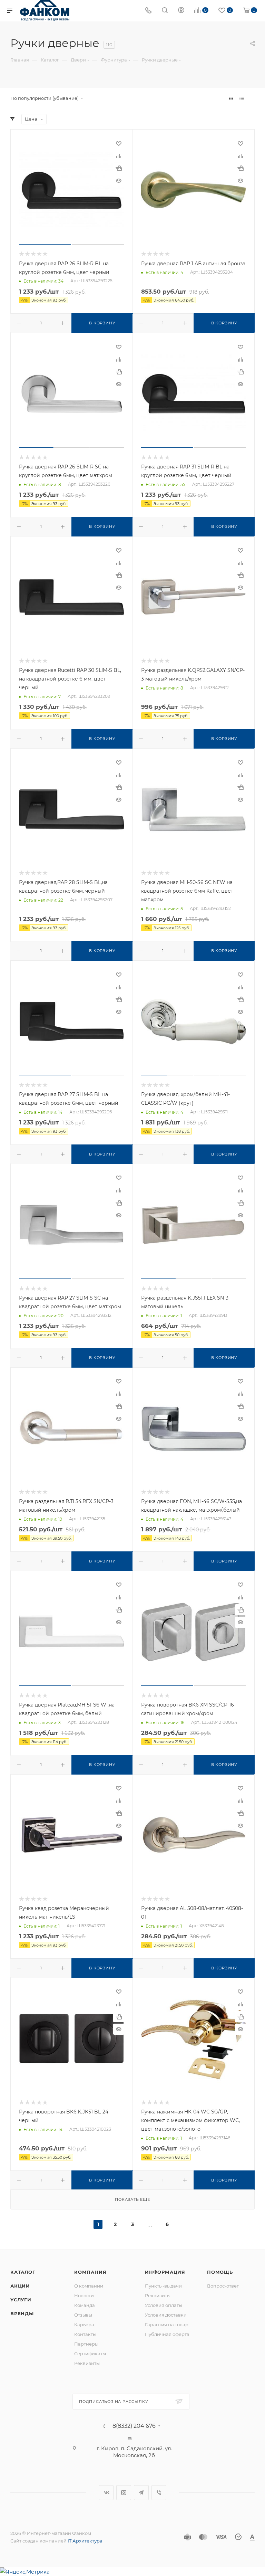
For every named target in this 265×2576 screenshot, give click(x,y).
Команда (85, 2305)
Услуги (21, 2300)
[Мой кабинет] (181, 11)
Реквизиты (87, 2363)
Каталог (23, 2272)
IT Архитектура (85, 2541)
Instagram (124, 2493)
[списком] (242, 98)
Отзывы (83, 2315)
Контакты (85, 2334)
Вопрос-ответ (223, 2286)
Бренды (22, 2313)
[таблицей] (252, 98)
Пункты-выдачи (163, 2286)
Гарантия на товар (167, 2325)
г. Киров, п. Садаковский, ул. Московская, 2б (134, 2452)
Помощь (220, 2272)
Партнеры (86, 2344)
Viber (159, 2493)
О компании (89, 2286)
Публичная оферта (167, 2334)
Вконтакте (106, 2493)
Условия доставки (166, 2315)
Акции (20, 2286)
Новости (84, 2295)
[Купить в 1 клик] (119, 168)
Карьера (84, 2325)
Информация (165, 2272)
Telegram (141, 2493)
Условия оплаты (164, 2305)
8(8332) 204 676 (134, 2426)
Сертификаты (90, 2354)
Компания (90, 2272)
